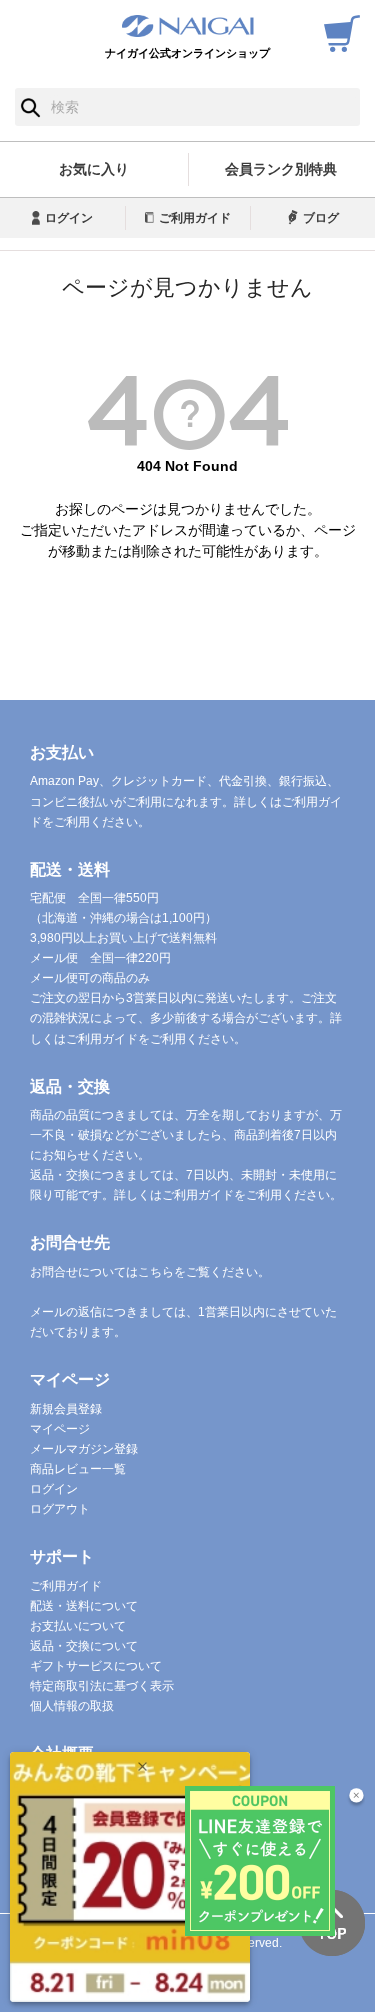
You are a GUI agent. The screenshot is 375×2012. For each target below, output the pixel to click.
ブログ (321, 218)
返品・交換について (84, 1646)
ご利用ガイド (195, 218)
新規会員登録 (66, 1409)
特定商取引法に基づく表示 (102, 1686)
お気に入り (94, 169)
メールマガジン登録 (84, 1449)
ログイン (69, 218)
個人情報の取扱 (72, 1706)
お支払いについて (78, 1626)
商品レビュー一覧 (78, 1469)
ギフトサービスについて (96, 1666)
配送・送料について (84, 1606)
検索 (30, 107)
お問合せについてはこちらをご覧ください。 (150, 1272)
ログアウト (60, 1509)
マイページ (60, 1429)
